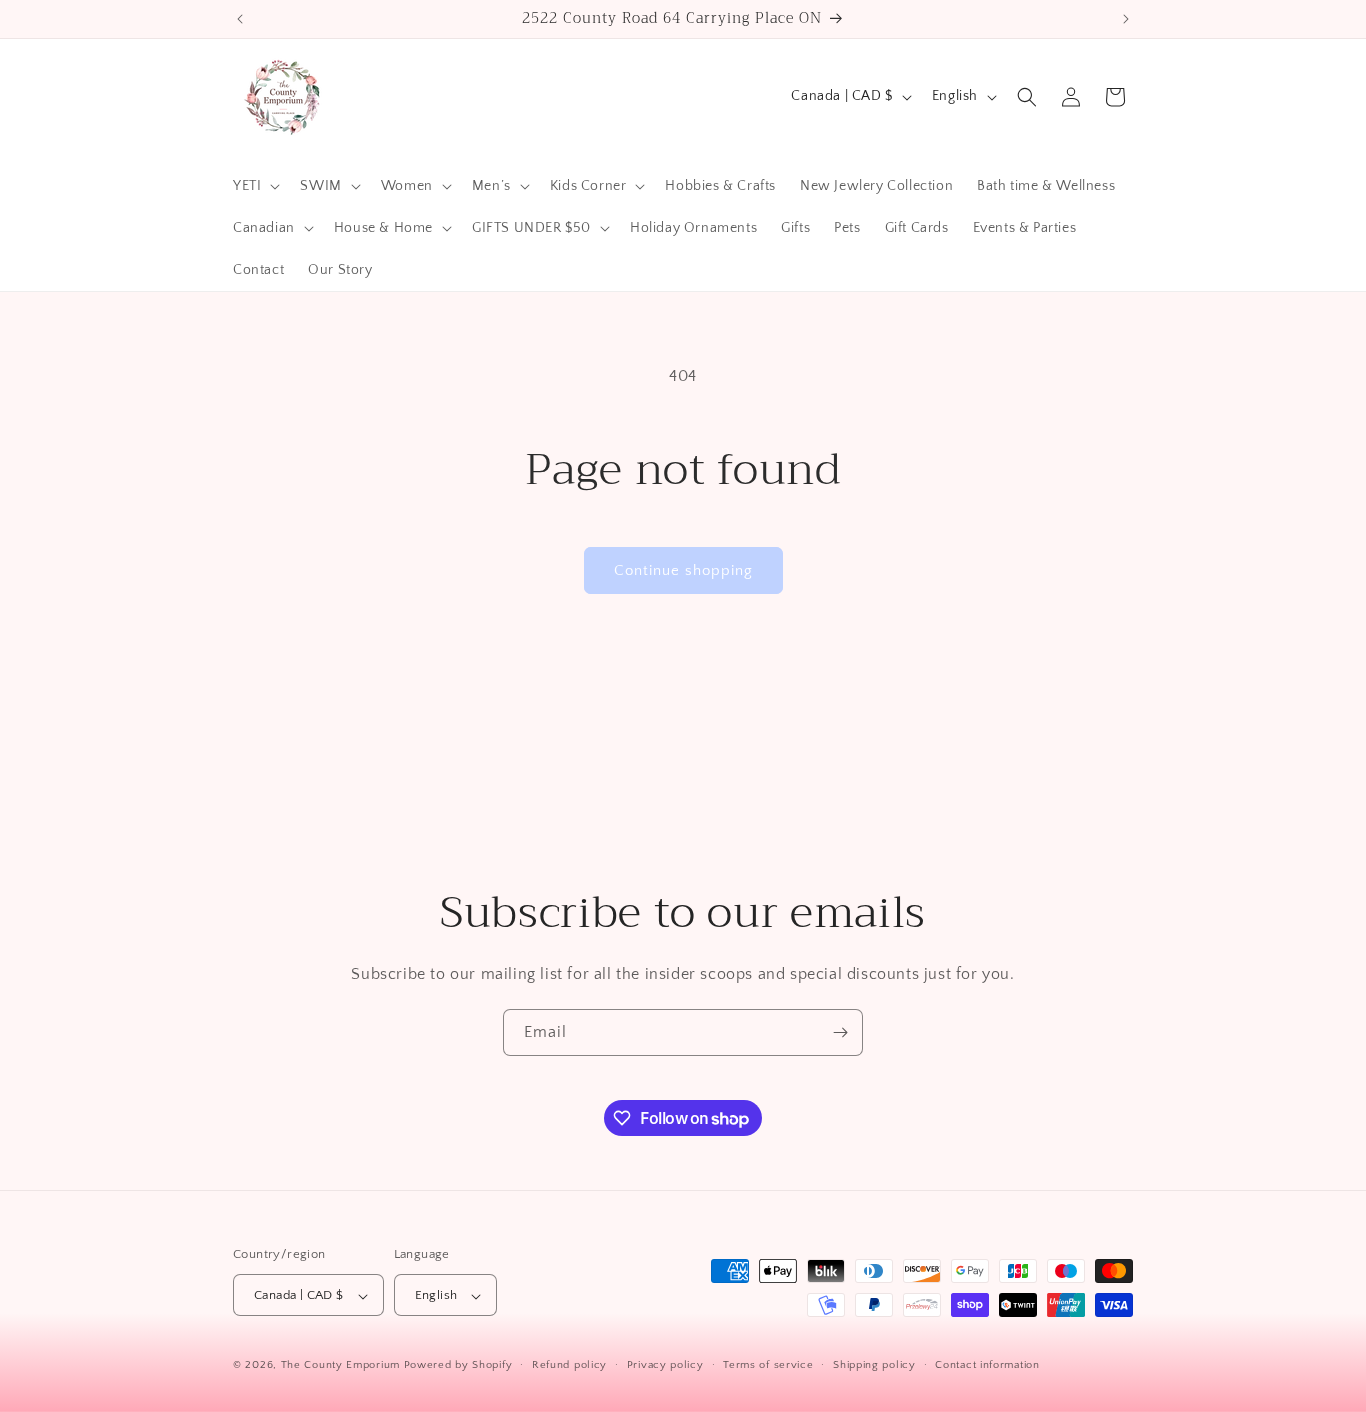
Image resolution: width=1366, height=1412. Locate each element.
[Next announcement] (1126, 19)
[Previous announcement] (240, 19)
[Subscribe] (840, 1032)
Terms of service (768, 1365)
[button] (254, 186)
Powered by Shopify (458, 1366)
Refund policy (569, 1365)
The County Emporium (342, 1366)
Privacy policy (665, 1365)
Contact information (987, 1365)
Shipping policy (874, 1365)
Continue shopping (683, 570)
